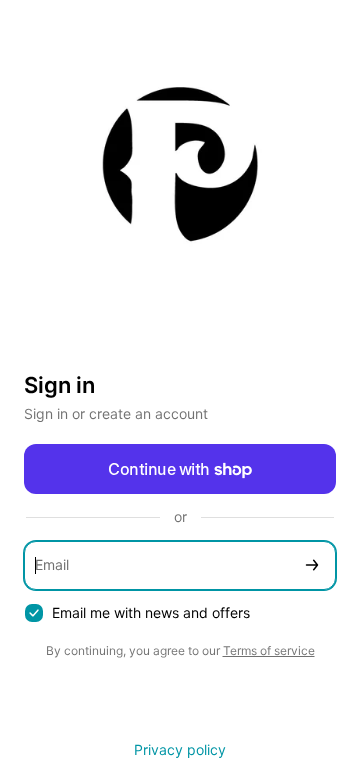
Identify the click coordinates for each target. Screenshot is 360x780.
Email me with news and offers (151, 612)
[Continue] (312, 565)
